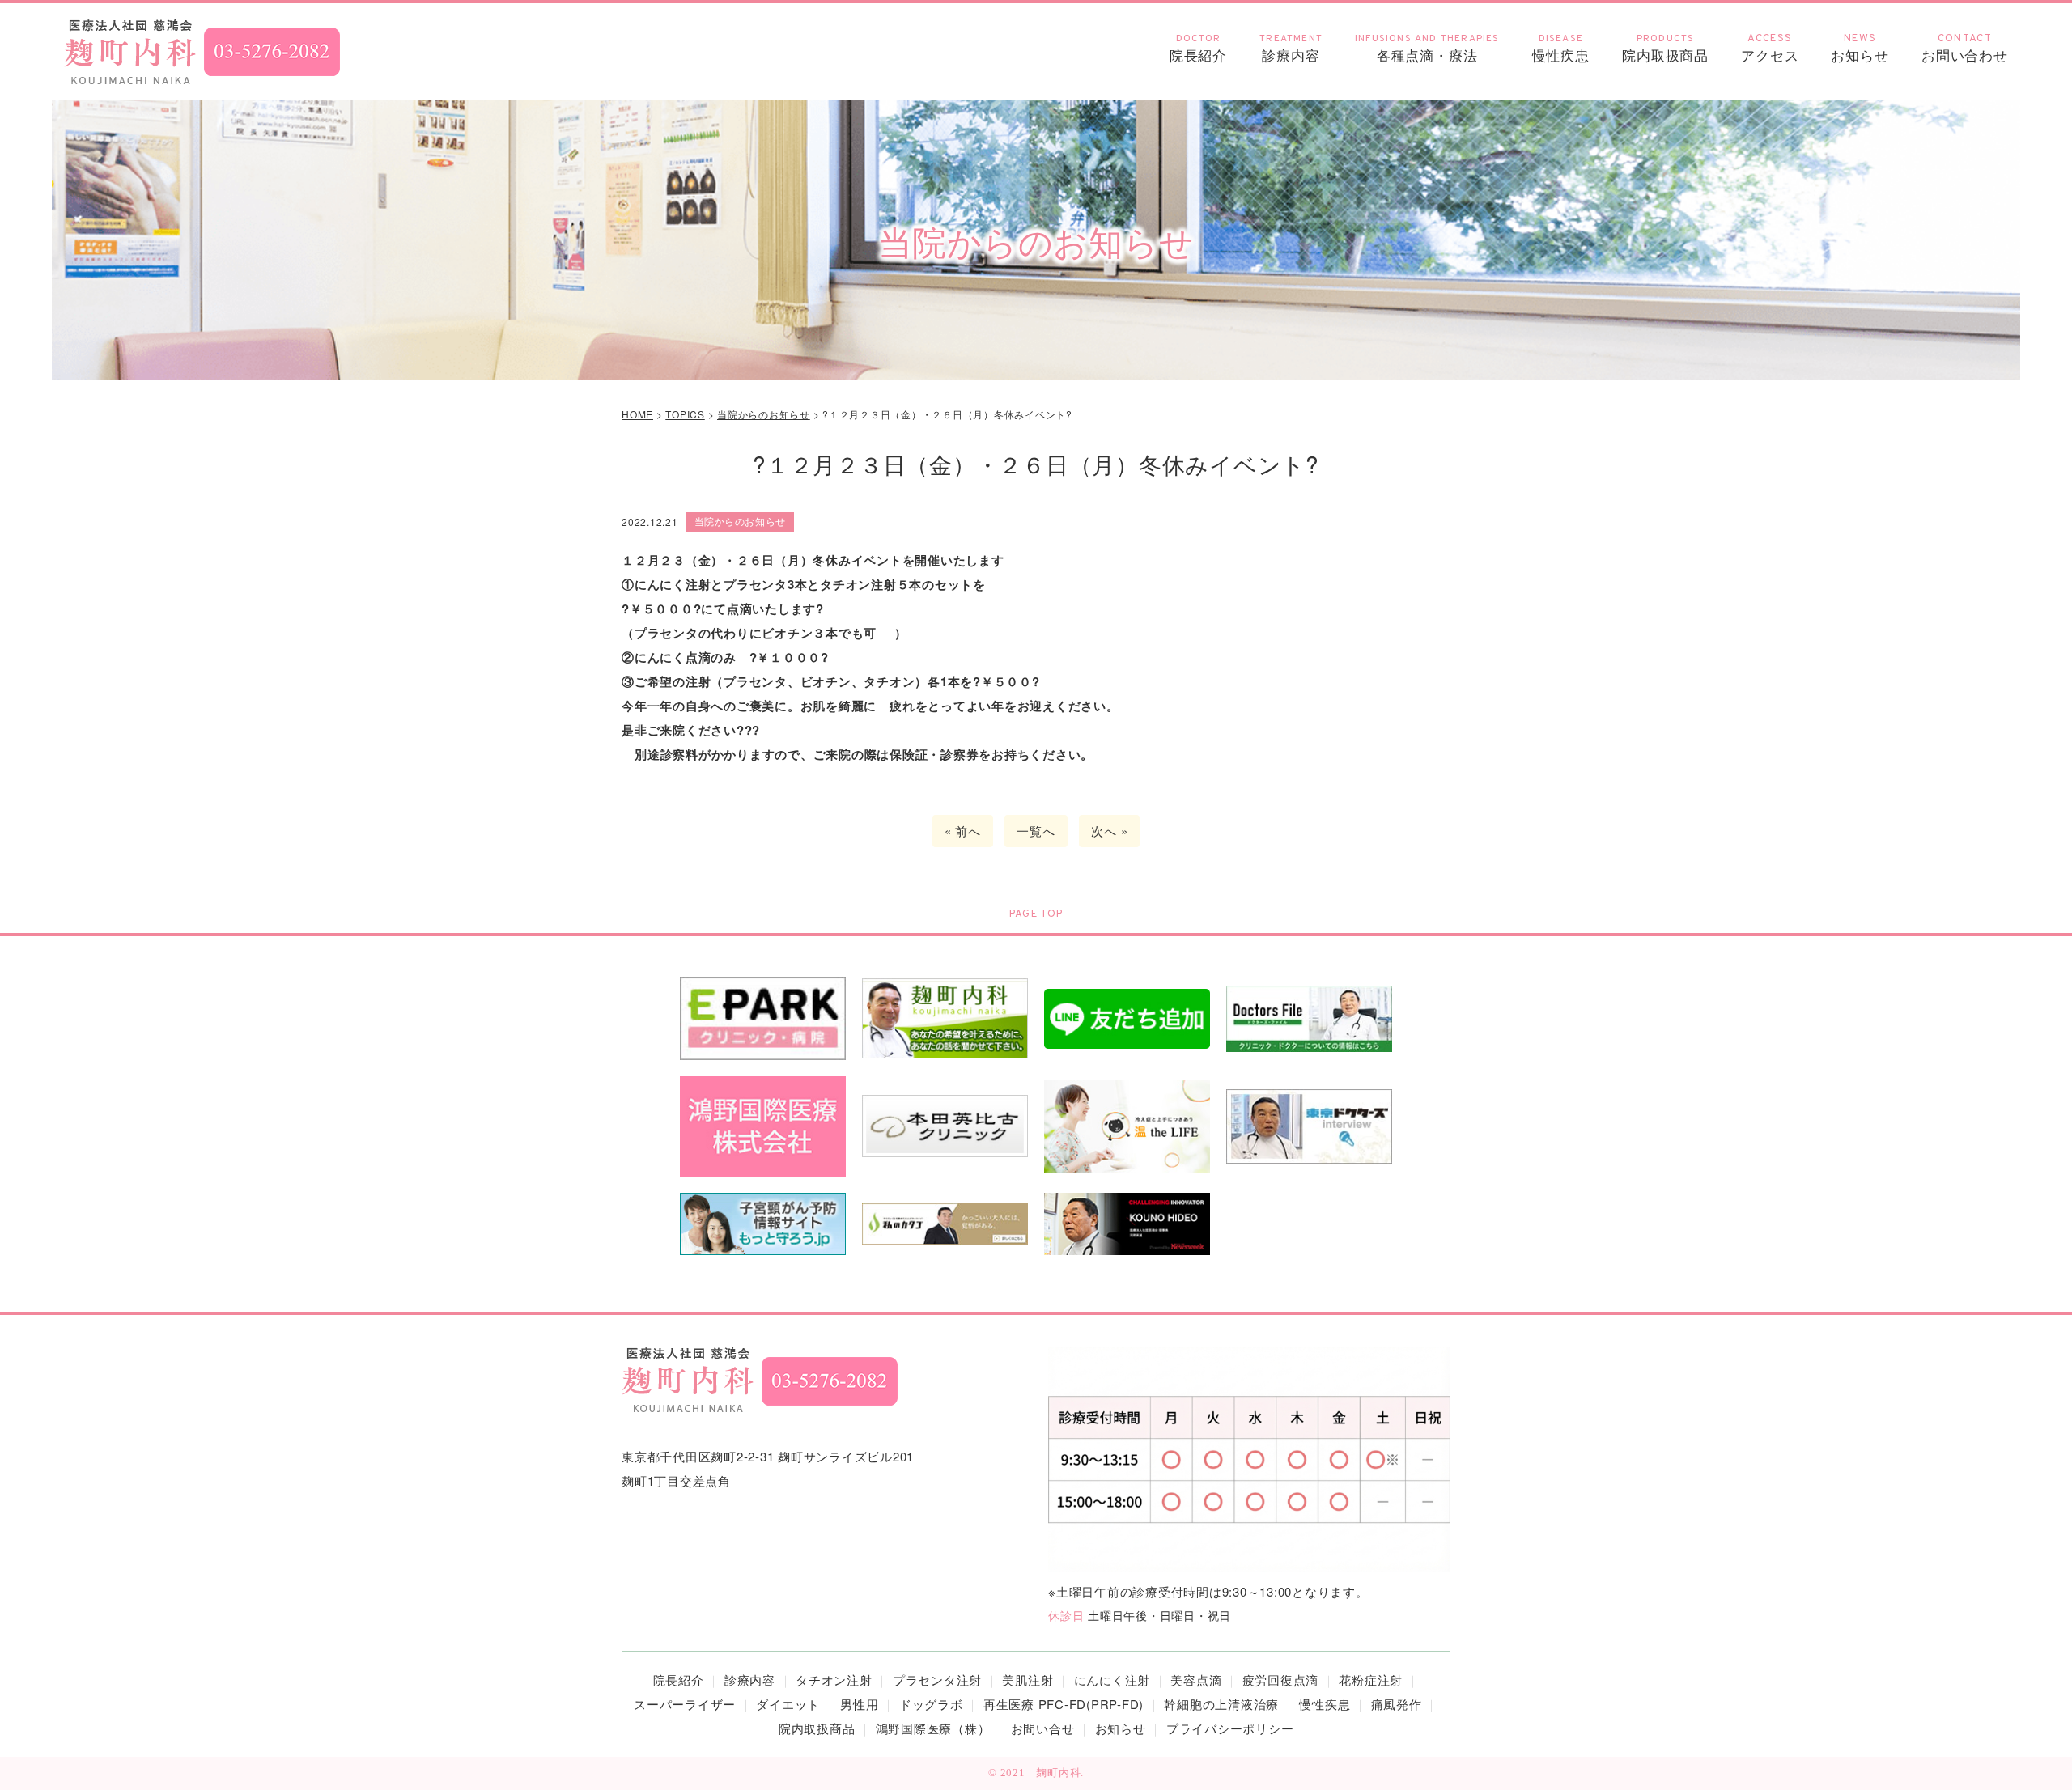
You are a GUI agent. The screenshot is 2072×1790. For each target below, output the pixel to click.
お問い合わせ (1965, 49)
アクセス (1770, 49)
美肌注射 (1028, 1680)
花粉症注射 (1371, 1680)
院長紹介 (1198, 49)
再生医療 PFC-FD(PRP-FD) (1064, 1704)
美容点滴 (1196, 1680)
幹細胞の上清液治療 (1221, 1704)
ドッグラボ (931, 1704)
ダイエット (788, 1704)
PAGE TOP (1036, 914)
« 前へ (963, 831)
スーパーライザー (685, 1704)
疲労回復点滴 (1281, 1680)
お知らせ (1860, 49)
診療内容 (1291, 49)
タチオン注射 (834, 1680)
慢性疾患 (1325, 1704)
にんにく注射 (1112, 1680)
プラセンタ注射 (937, 1680)
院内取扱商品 (1665, 49)
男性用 (859, 1704)
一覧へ (1036, 831)
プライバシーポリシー (1230, 1728)
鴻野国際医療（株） (933, 1728)
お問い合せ (1043, 1728)
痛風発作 (1397, 1704)
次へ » (1109, 831)
